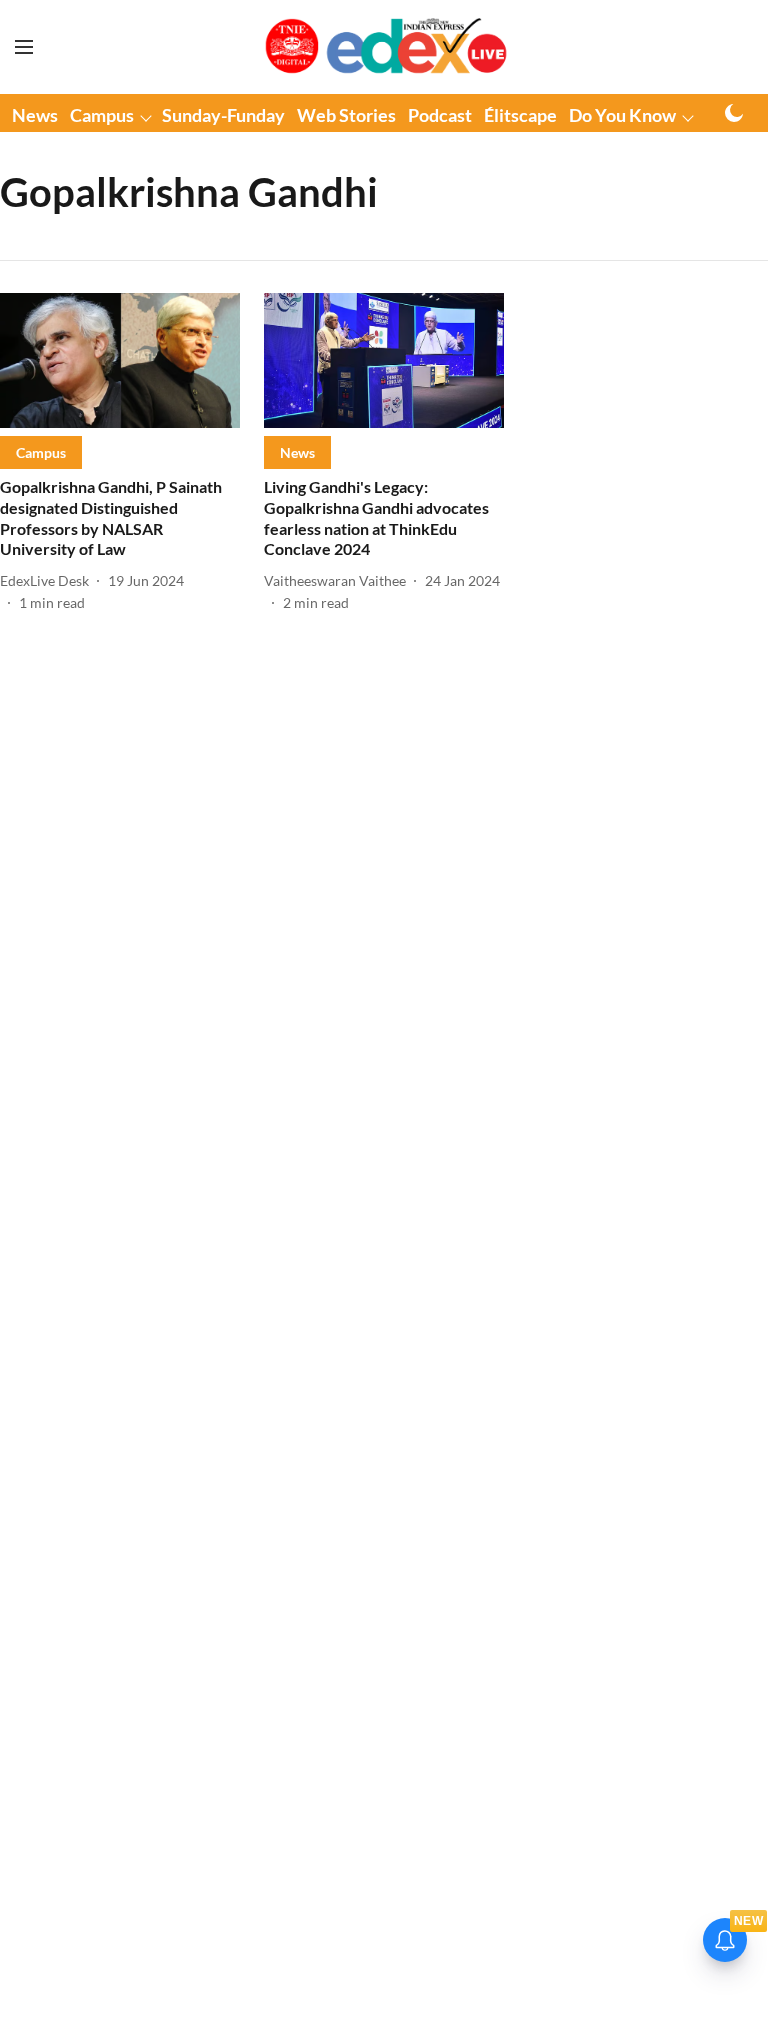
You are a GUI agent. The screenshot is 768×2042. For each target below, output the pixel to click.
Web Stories (346, 115)
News (35, 115)
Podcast (440, 115)
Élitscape (520, 115)
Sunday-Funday (223, 115)
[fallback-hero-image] (120, 360)
